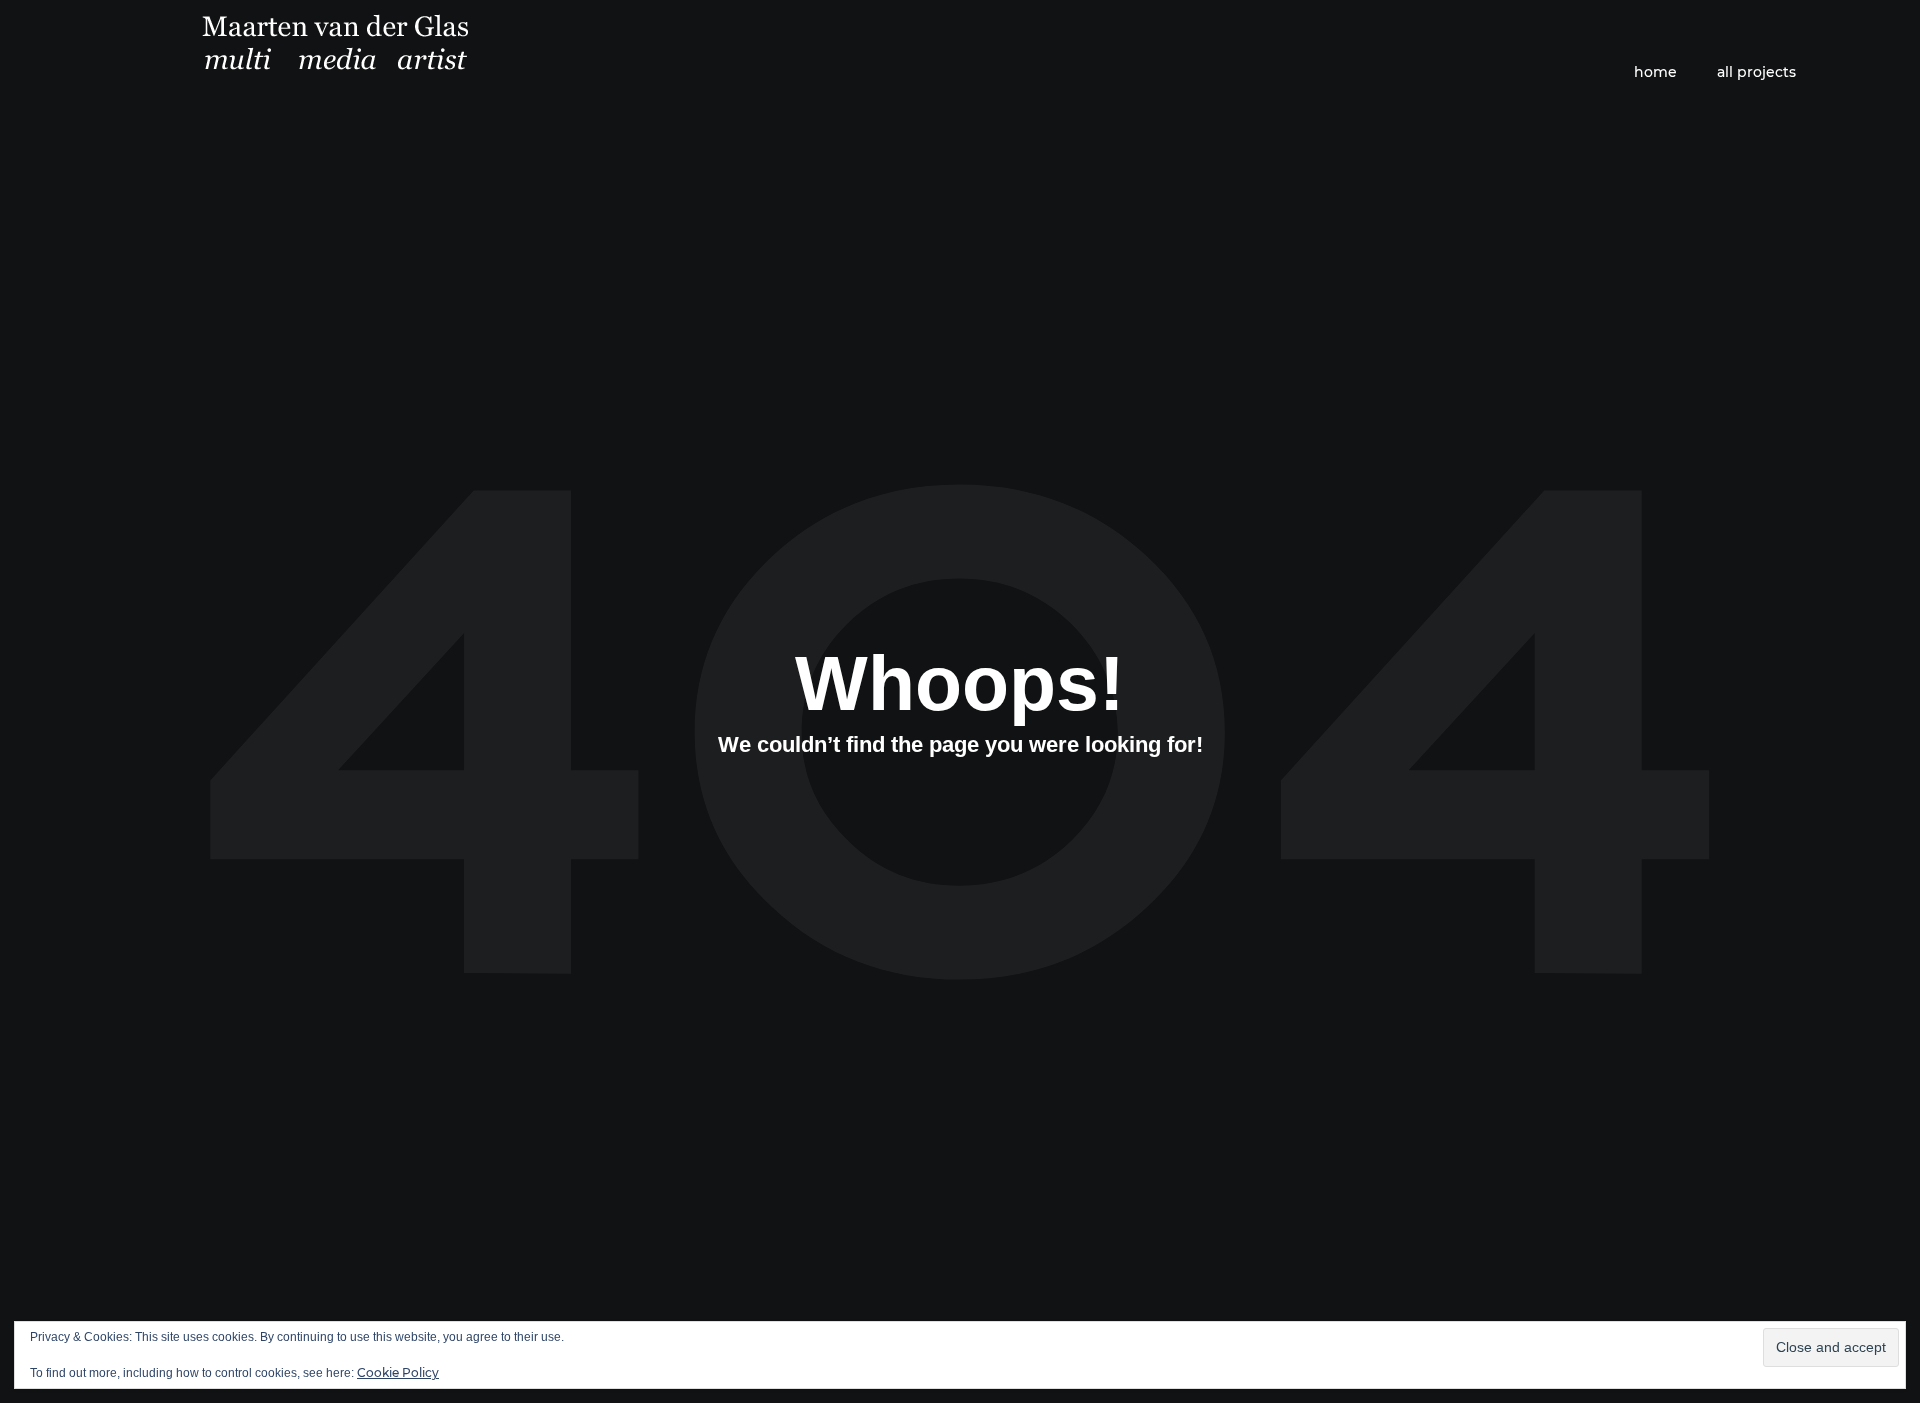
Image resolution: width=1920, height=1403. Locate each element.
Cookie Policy (398, 1372)
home (1655, 72)
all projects (1756, 72)
